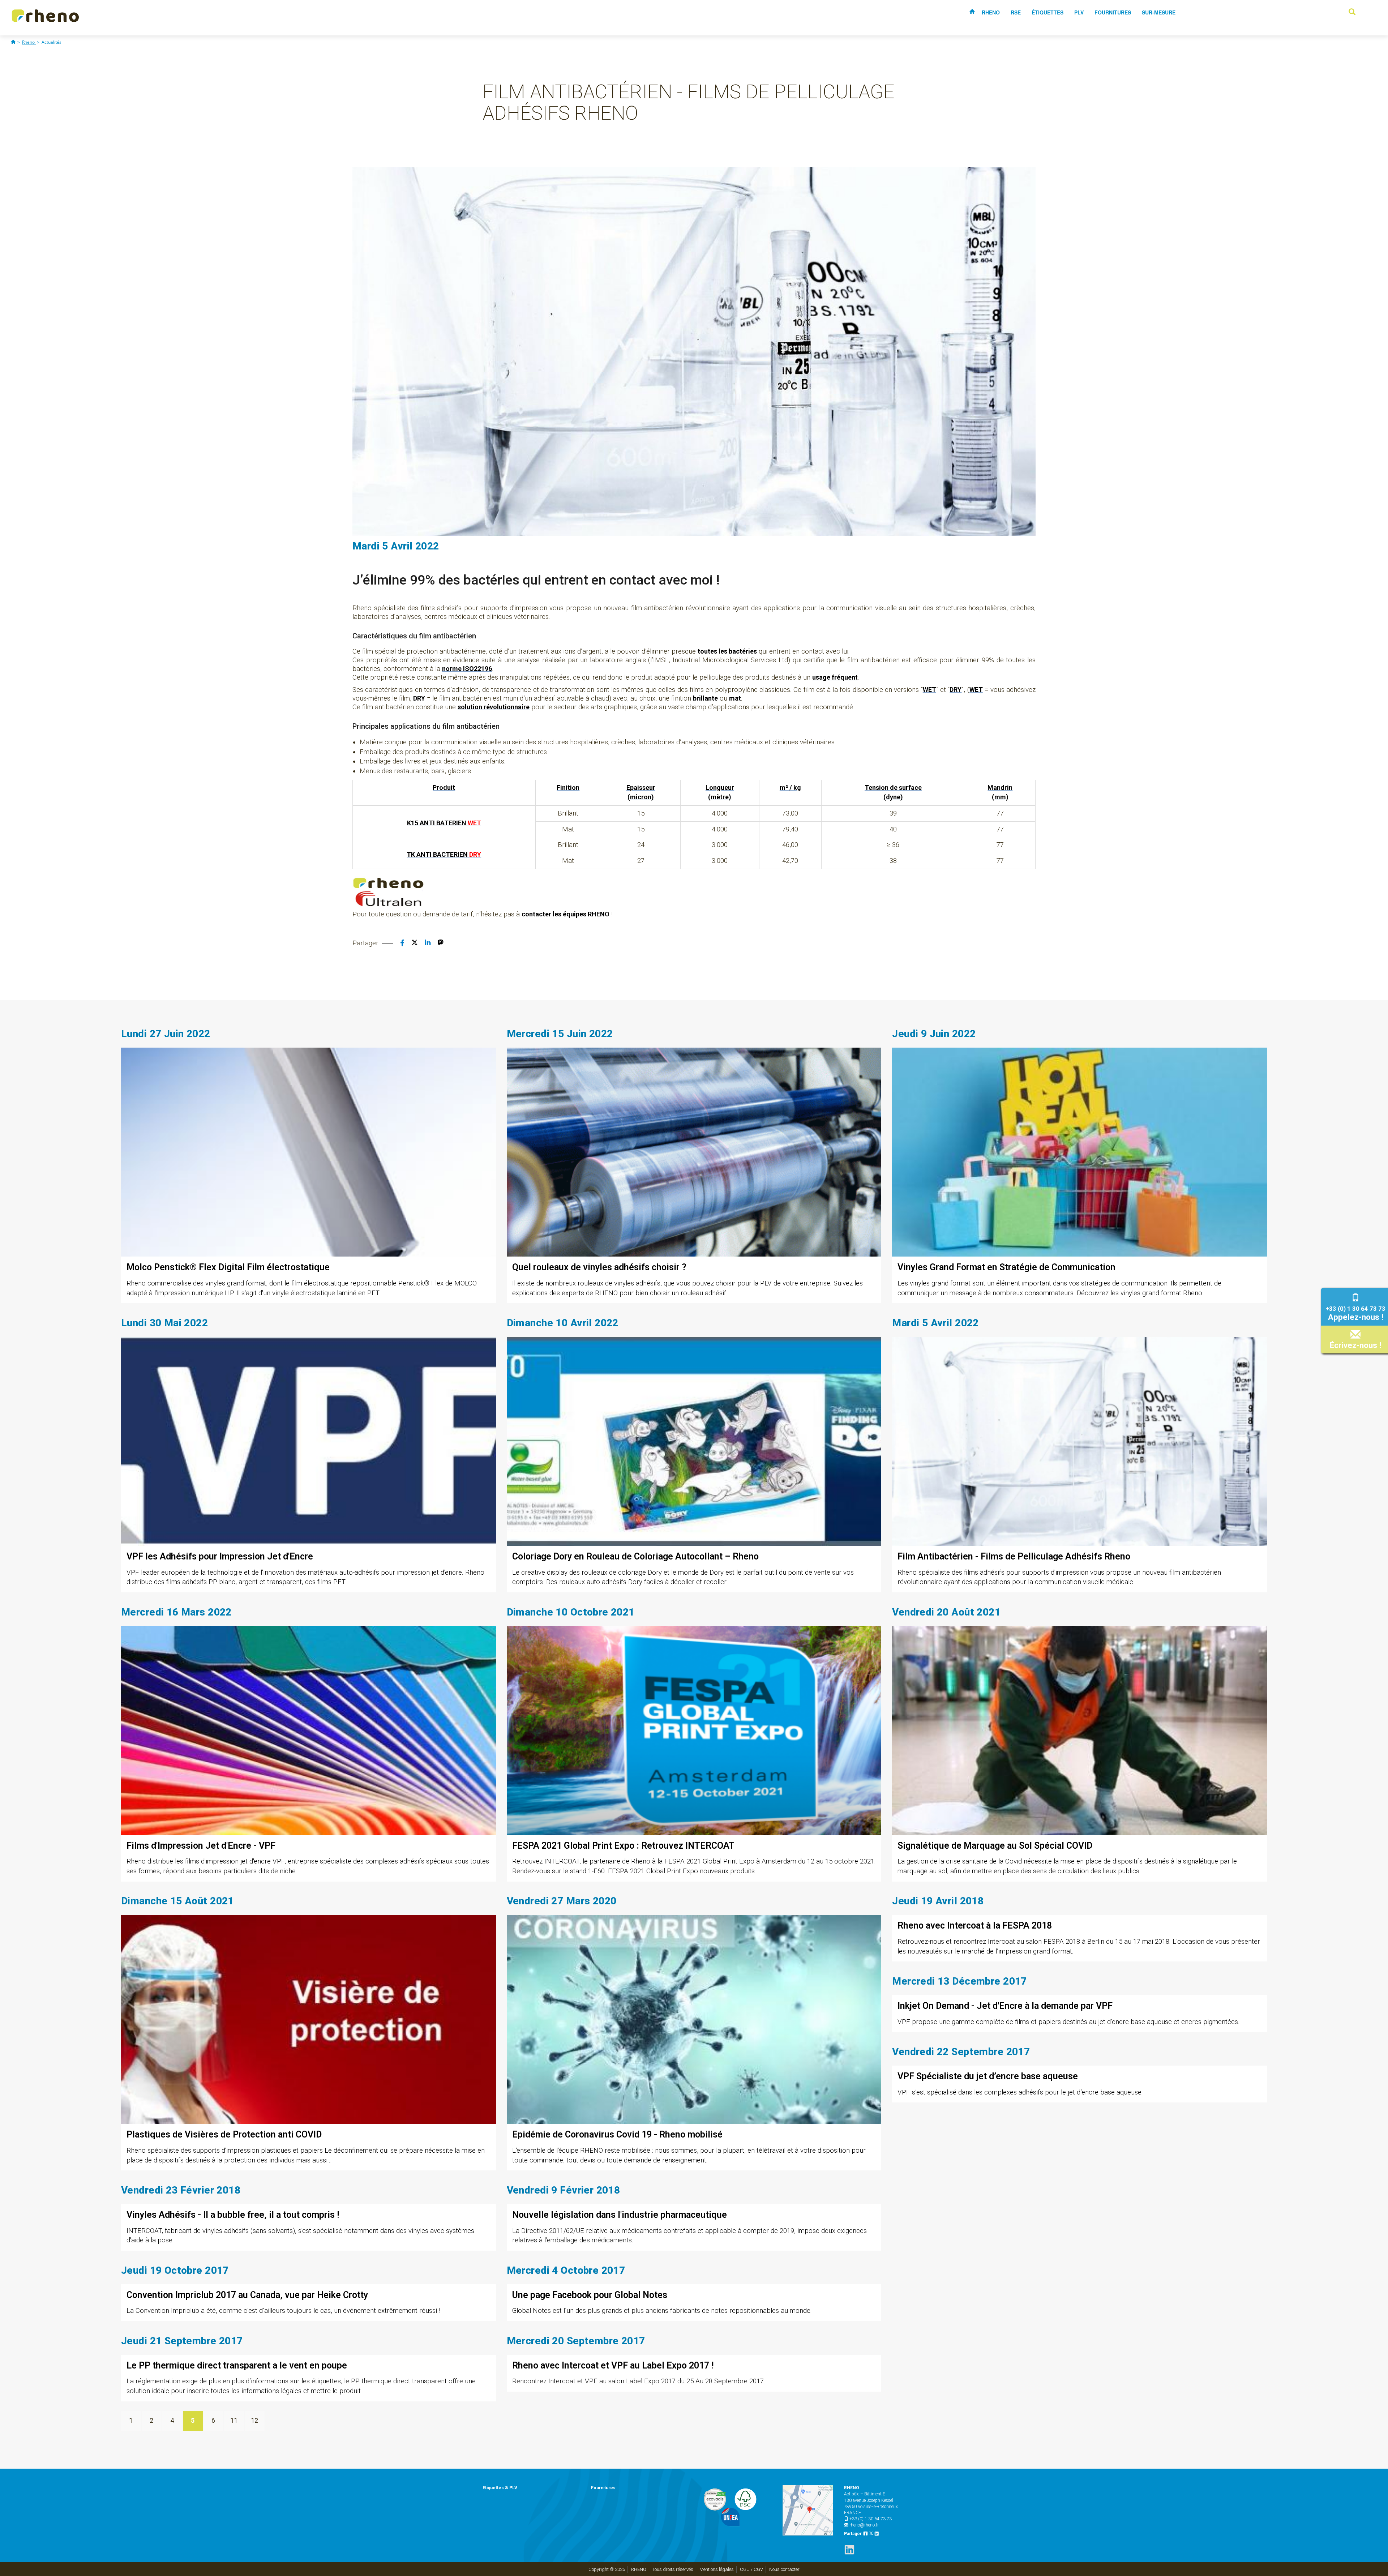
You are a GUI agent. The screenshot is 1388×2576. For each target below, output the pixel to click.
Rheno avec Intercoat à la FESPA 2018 (975, 1925)
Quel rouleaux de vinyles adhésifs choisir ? (599, 1267)
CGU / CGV (751, 2569)
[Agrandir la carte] (808, 2510)
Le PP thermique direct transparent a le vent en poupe (237, 2365)
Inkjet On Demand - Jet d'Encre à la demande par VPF (1005, 2006)
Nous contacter (784, 2569)
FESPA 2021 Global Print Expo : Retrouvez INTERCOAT (623, 1846)
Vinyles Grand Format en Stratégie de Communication (1006, 1267)
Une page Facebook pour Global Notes (590, 2295)
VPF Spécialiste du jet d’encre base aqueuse (988, 2076)
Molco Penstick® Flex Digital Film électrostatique (228, 1267)
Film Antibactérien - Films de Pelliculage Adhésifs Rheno (1014, 1556)
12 (254, 2420)
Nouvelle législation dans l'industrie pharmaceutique (620, 2215)
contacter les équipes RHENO (566, 914)
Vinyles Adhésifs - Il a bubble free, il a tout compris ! (233, 2215)
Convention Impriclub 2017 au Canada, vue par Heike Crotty (247, 2295)
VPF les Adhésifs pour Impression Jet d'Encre (220, 1556)
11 (234, 2420)
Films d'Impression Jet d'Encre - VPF (201, 1846)
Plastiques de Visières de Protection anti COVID (224, 2134)
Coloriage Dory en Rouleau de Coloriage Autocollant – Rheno (635, 1556)
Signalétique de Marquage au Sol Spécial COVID (995, 1846)
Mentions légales (717, 2569)
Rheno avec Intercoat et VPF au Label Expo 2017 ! (613, 2365)
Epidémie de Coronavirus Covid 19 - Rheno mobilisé (617, 2134)
